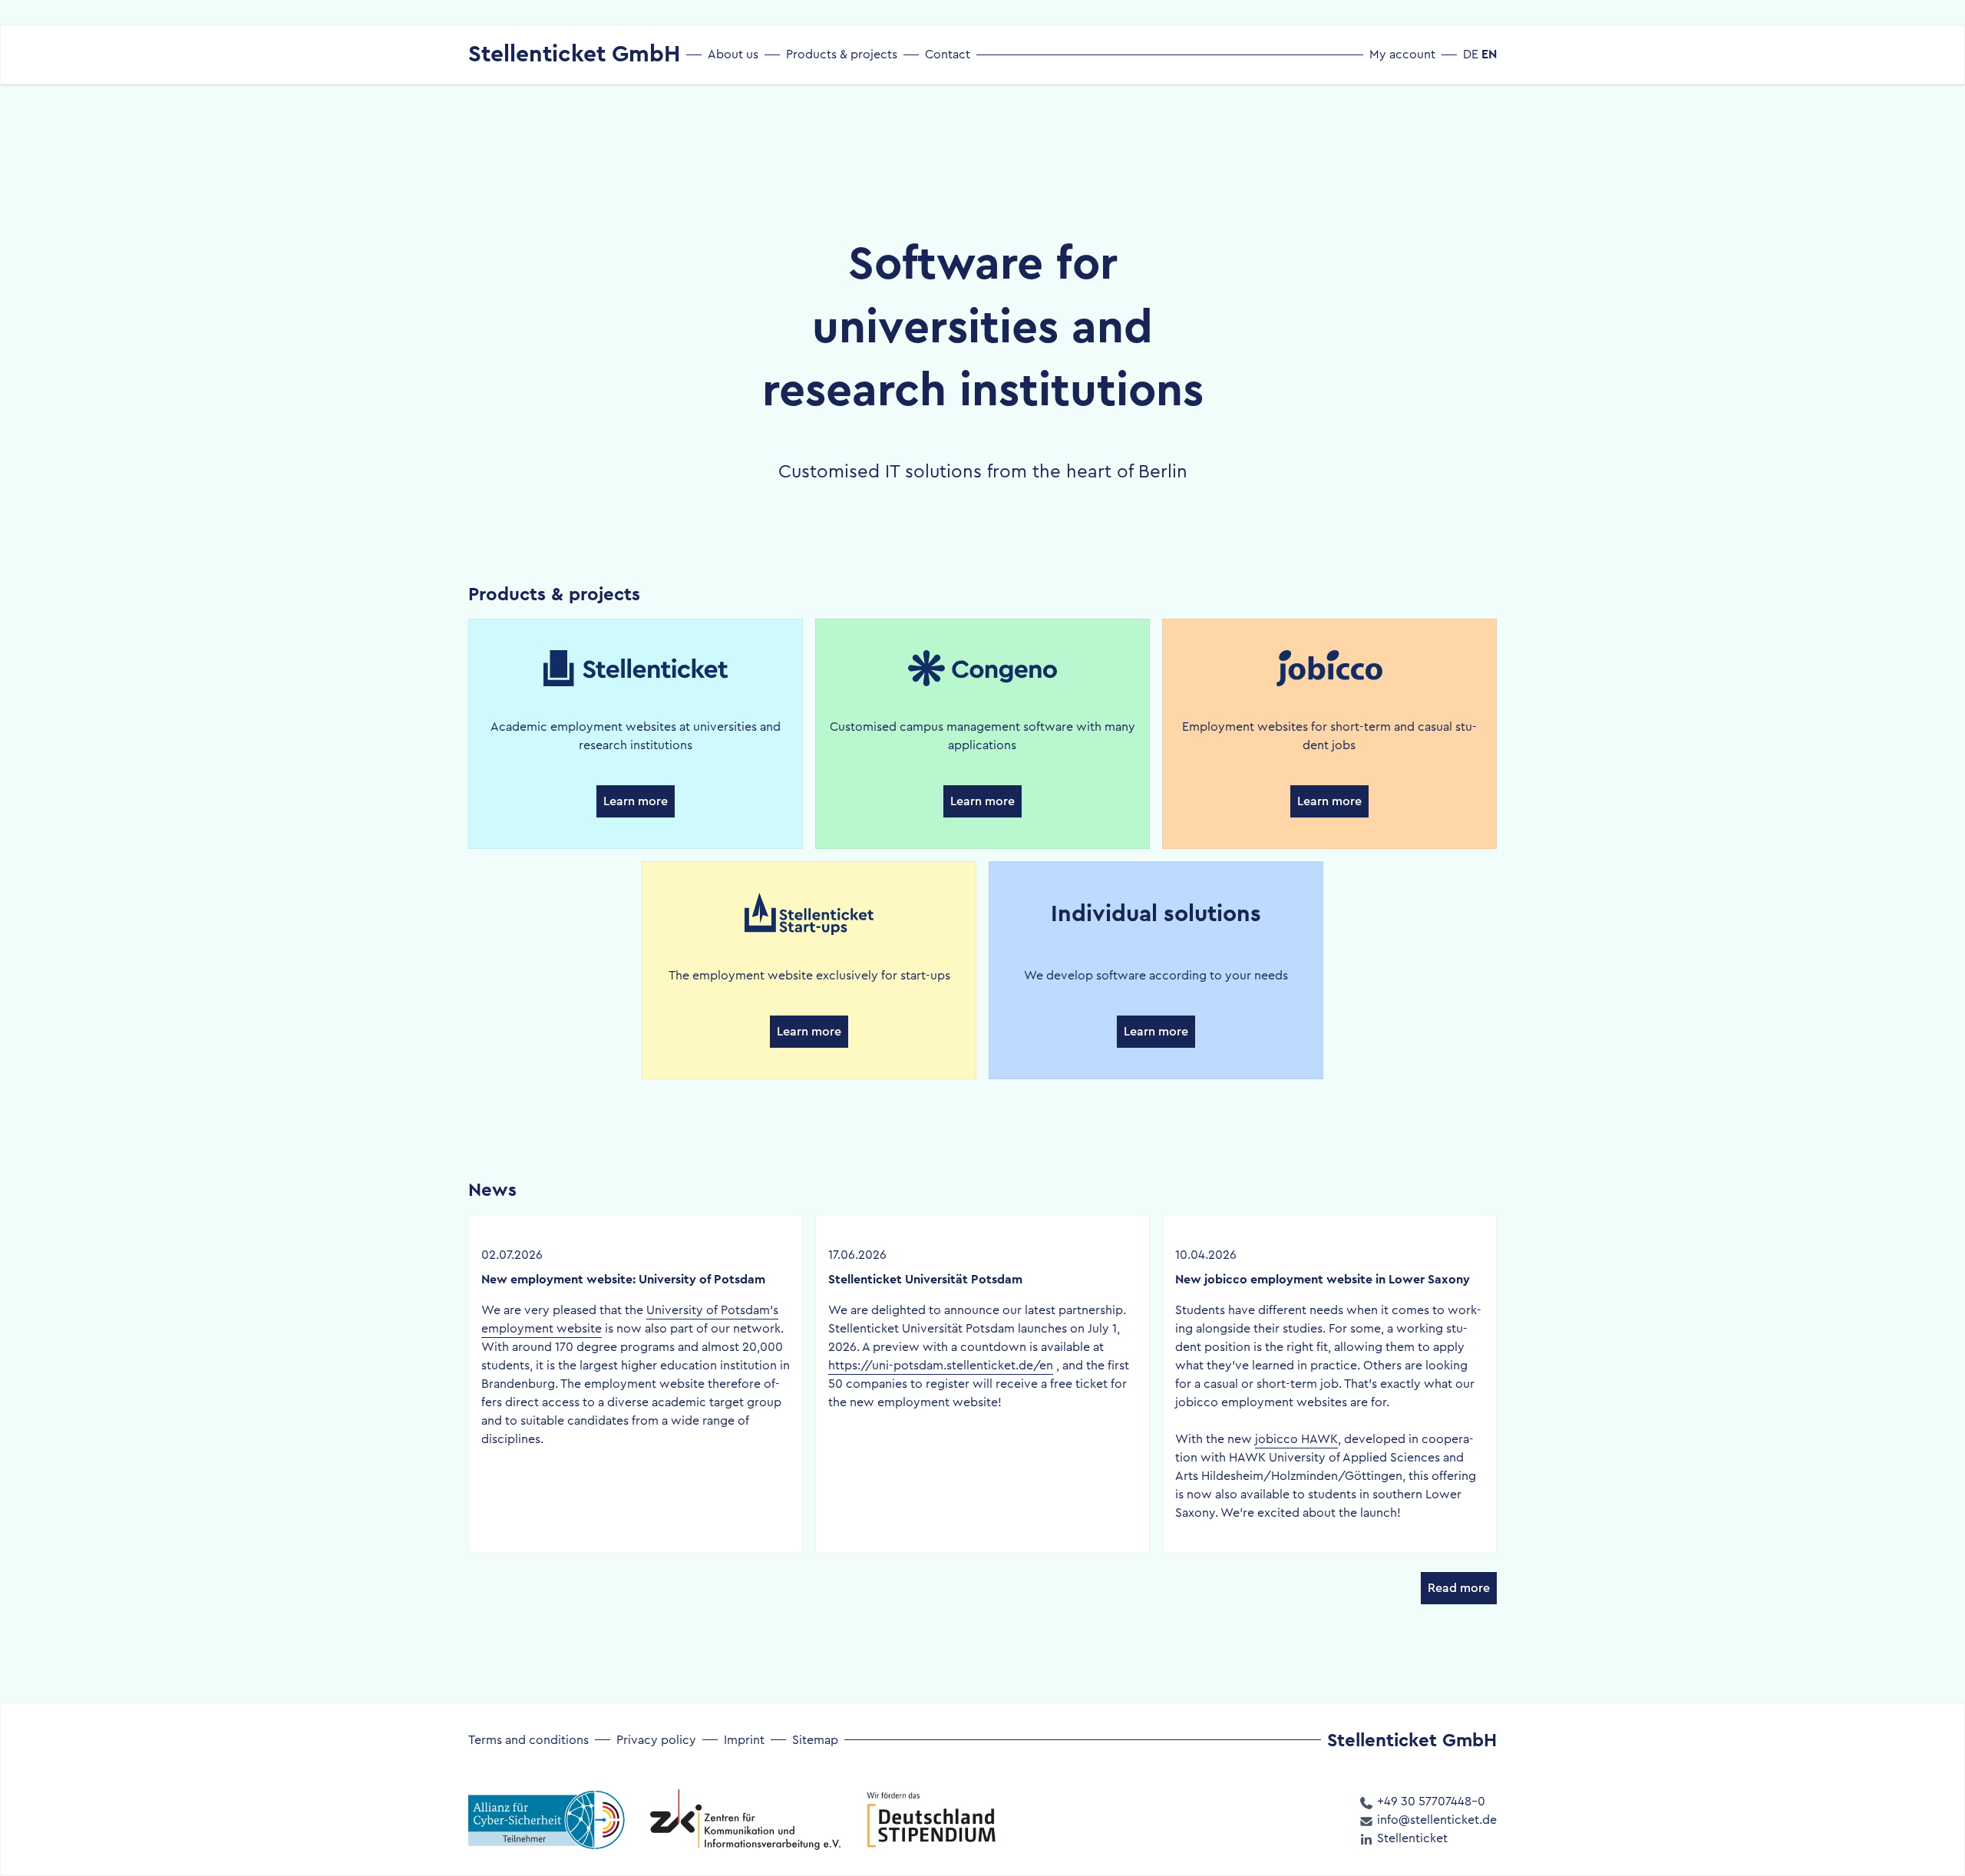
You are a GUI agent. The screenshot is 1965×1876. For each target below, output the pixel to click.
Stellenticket (1411, 1838)
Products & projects (842, 54)
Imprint (744, 1740)
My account (1402, 54)
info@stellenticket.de (1435, 1820)
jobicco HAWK (1296, 1439)
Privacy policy (656, 1740)
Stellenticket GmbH (574, 54)
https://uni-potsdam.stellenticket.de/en (941, 1365)
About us (733, 54)
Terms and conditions (528, 1740)
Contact (948, 54)
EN (1489, 54)
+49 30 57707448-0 (1430, 1801)
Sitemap (815, 1740)
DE (1471, 54)
